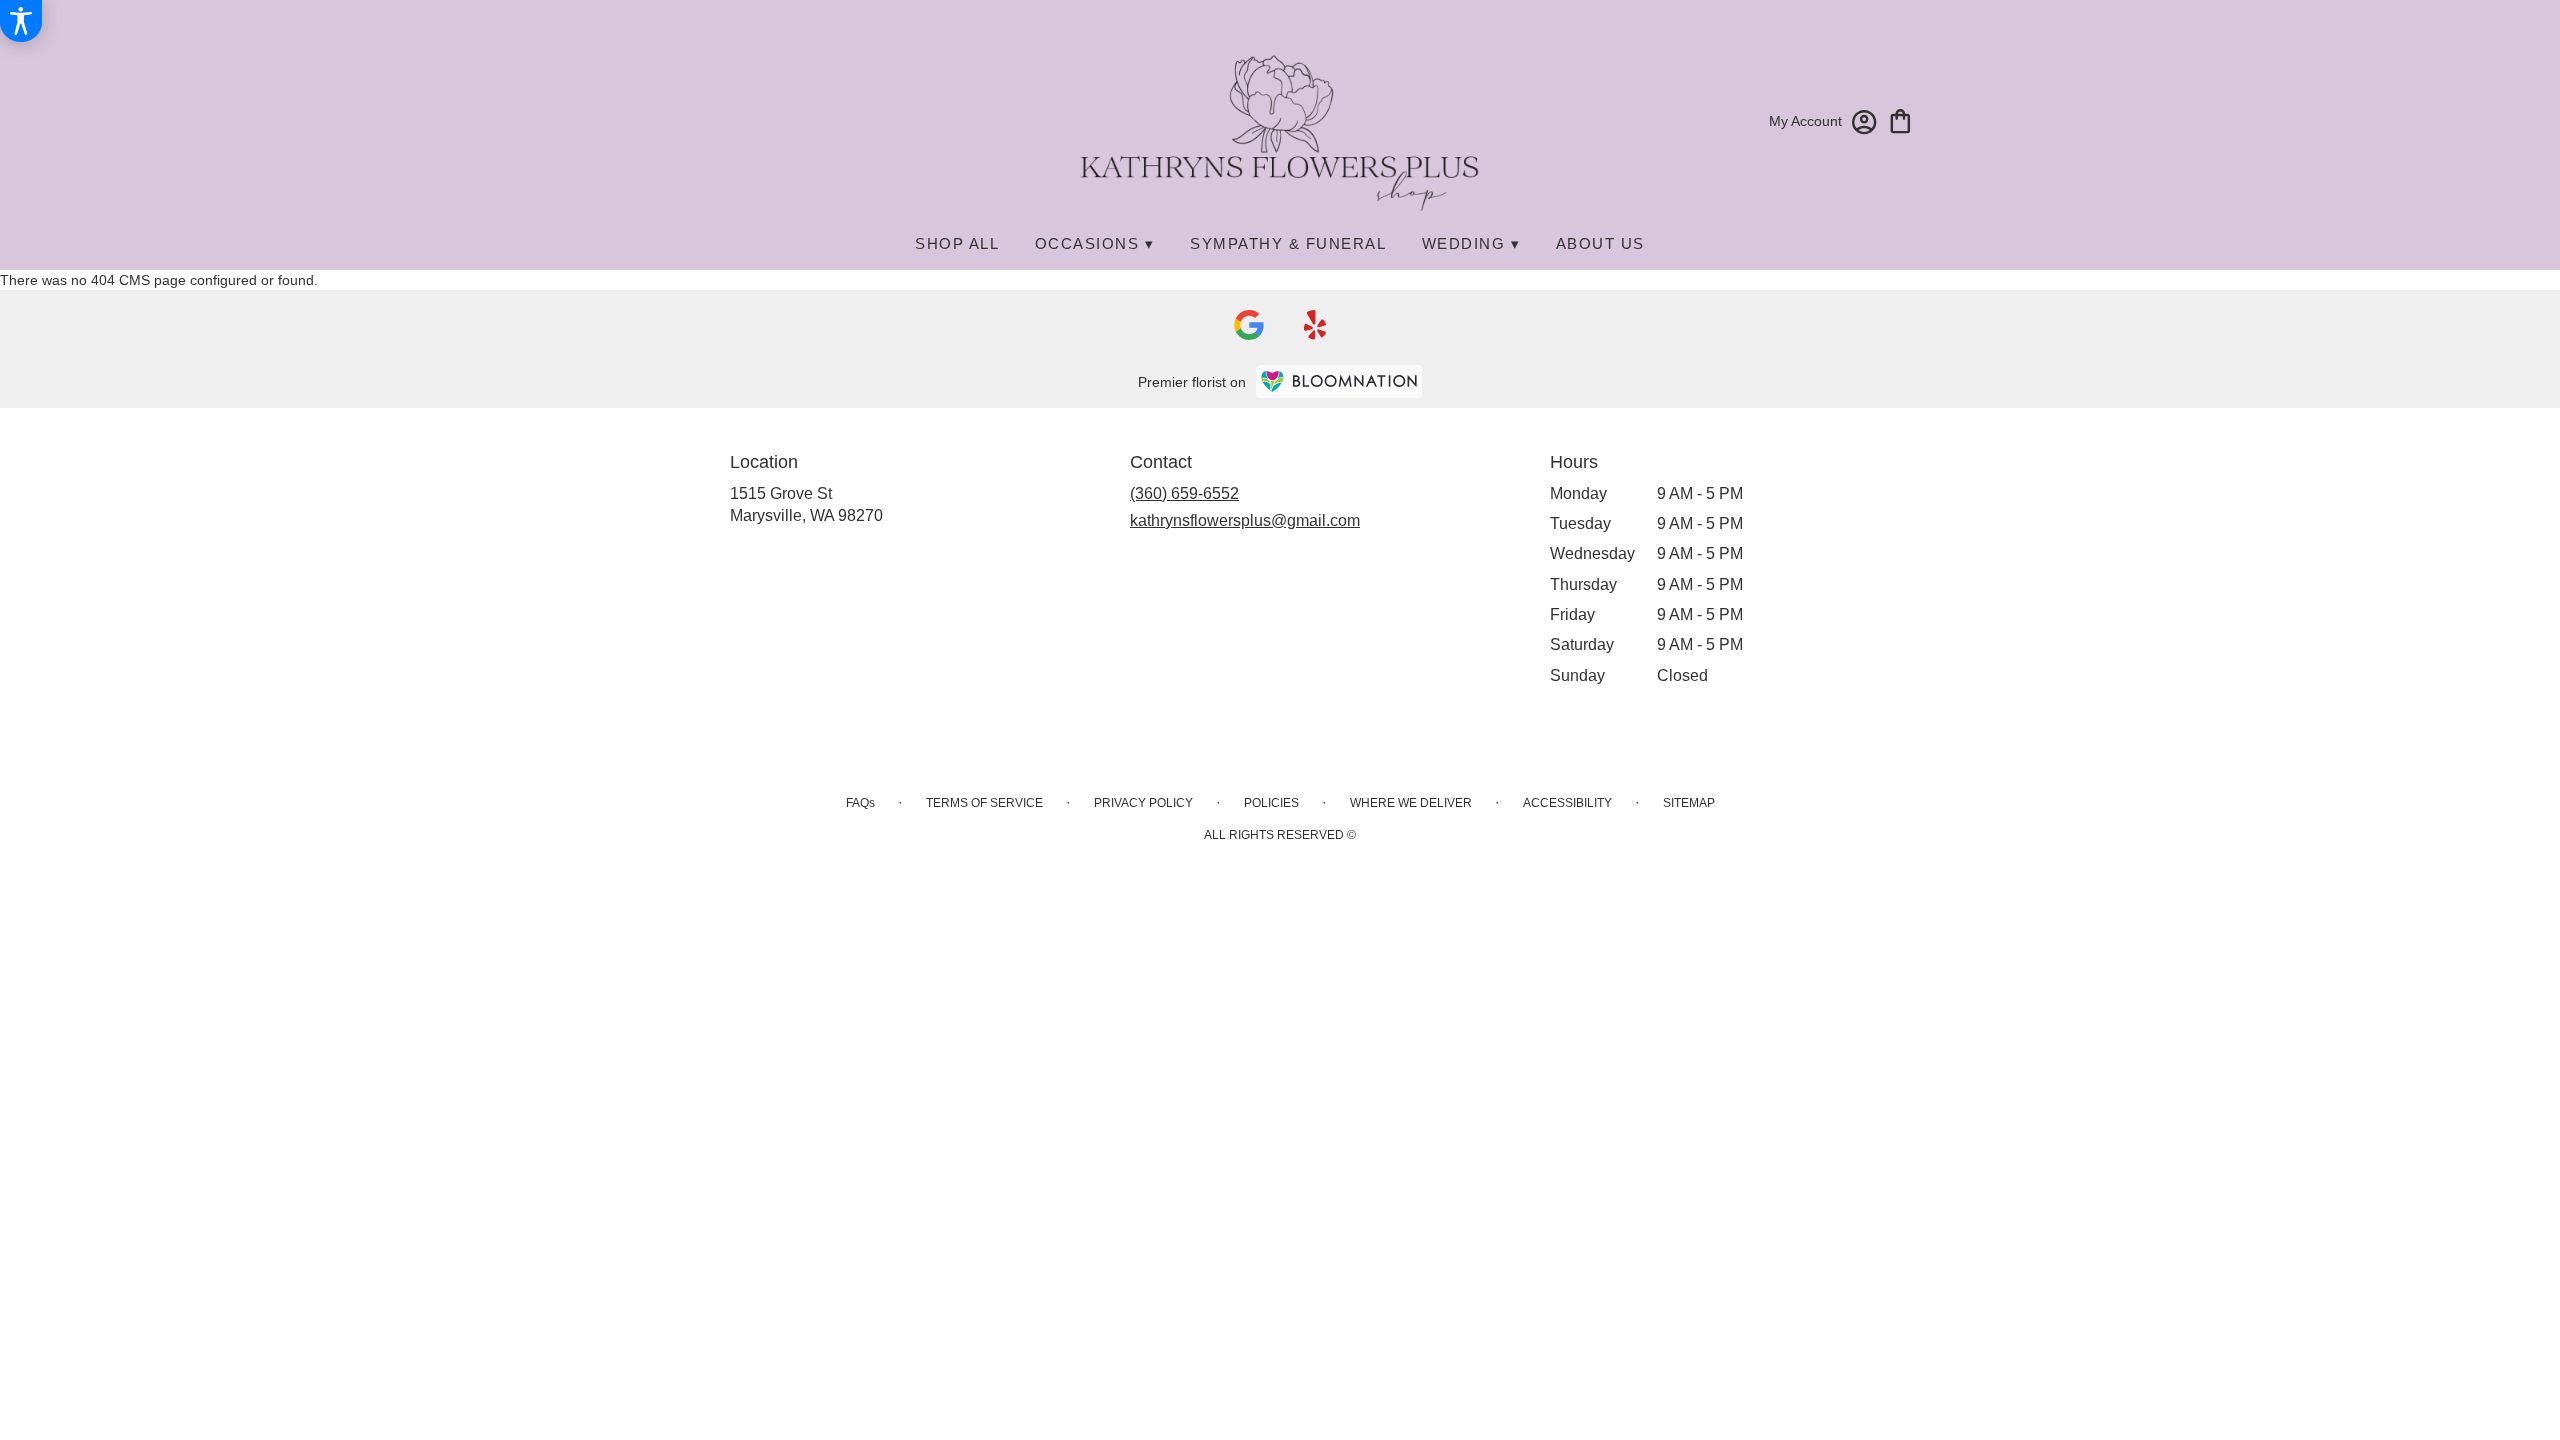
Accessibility (1567, 803)
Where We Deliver (1411, 803)
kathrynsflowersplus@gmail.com (1245, 520)
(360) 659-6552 (1184, 493)
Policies (1271, 803)
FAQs (860, 803)
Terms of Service (984, 803)
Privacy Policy (1143, 803)
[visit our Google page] (1249, 325)
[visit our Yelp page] (1315, 325)
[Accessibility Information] (21, 21)
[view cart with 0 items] (1900, 119)
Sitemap (1689, 803)
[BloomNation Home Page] (1339, 381)
